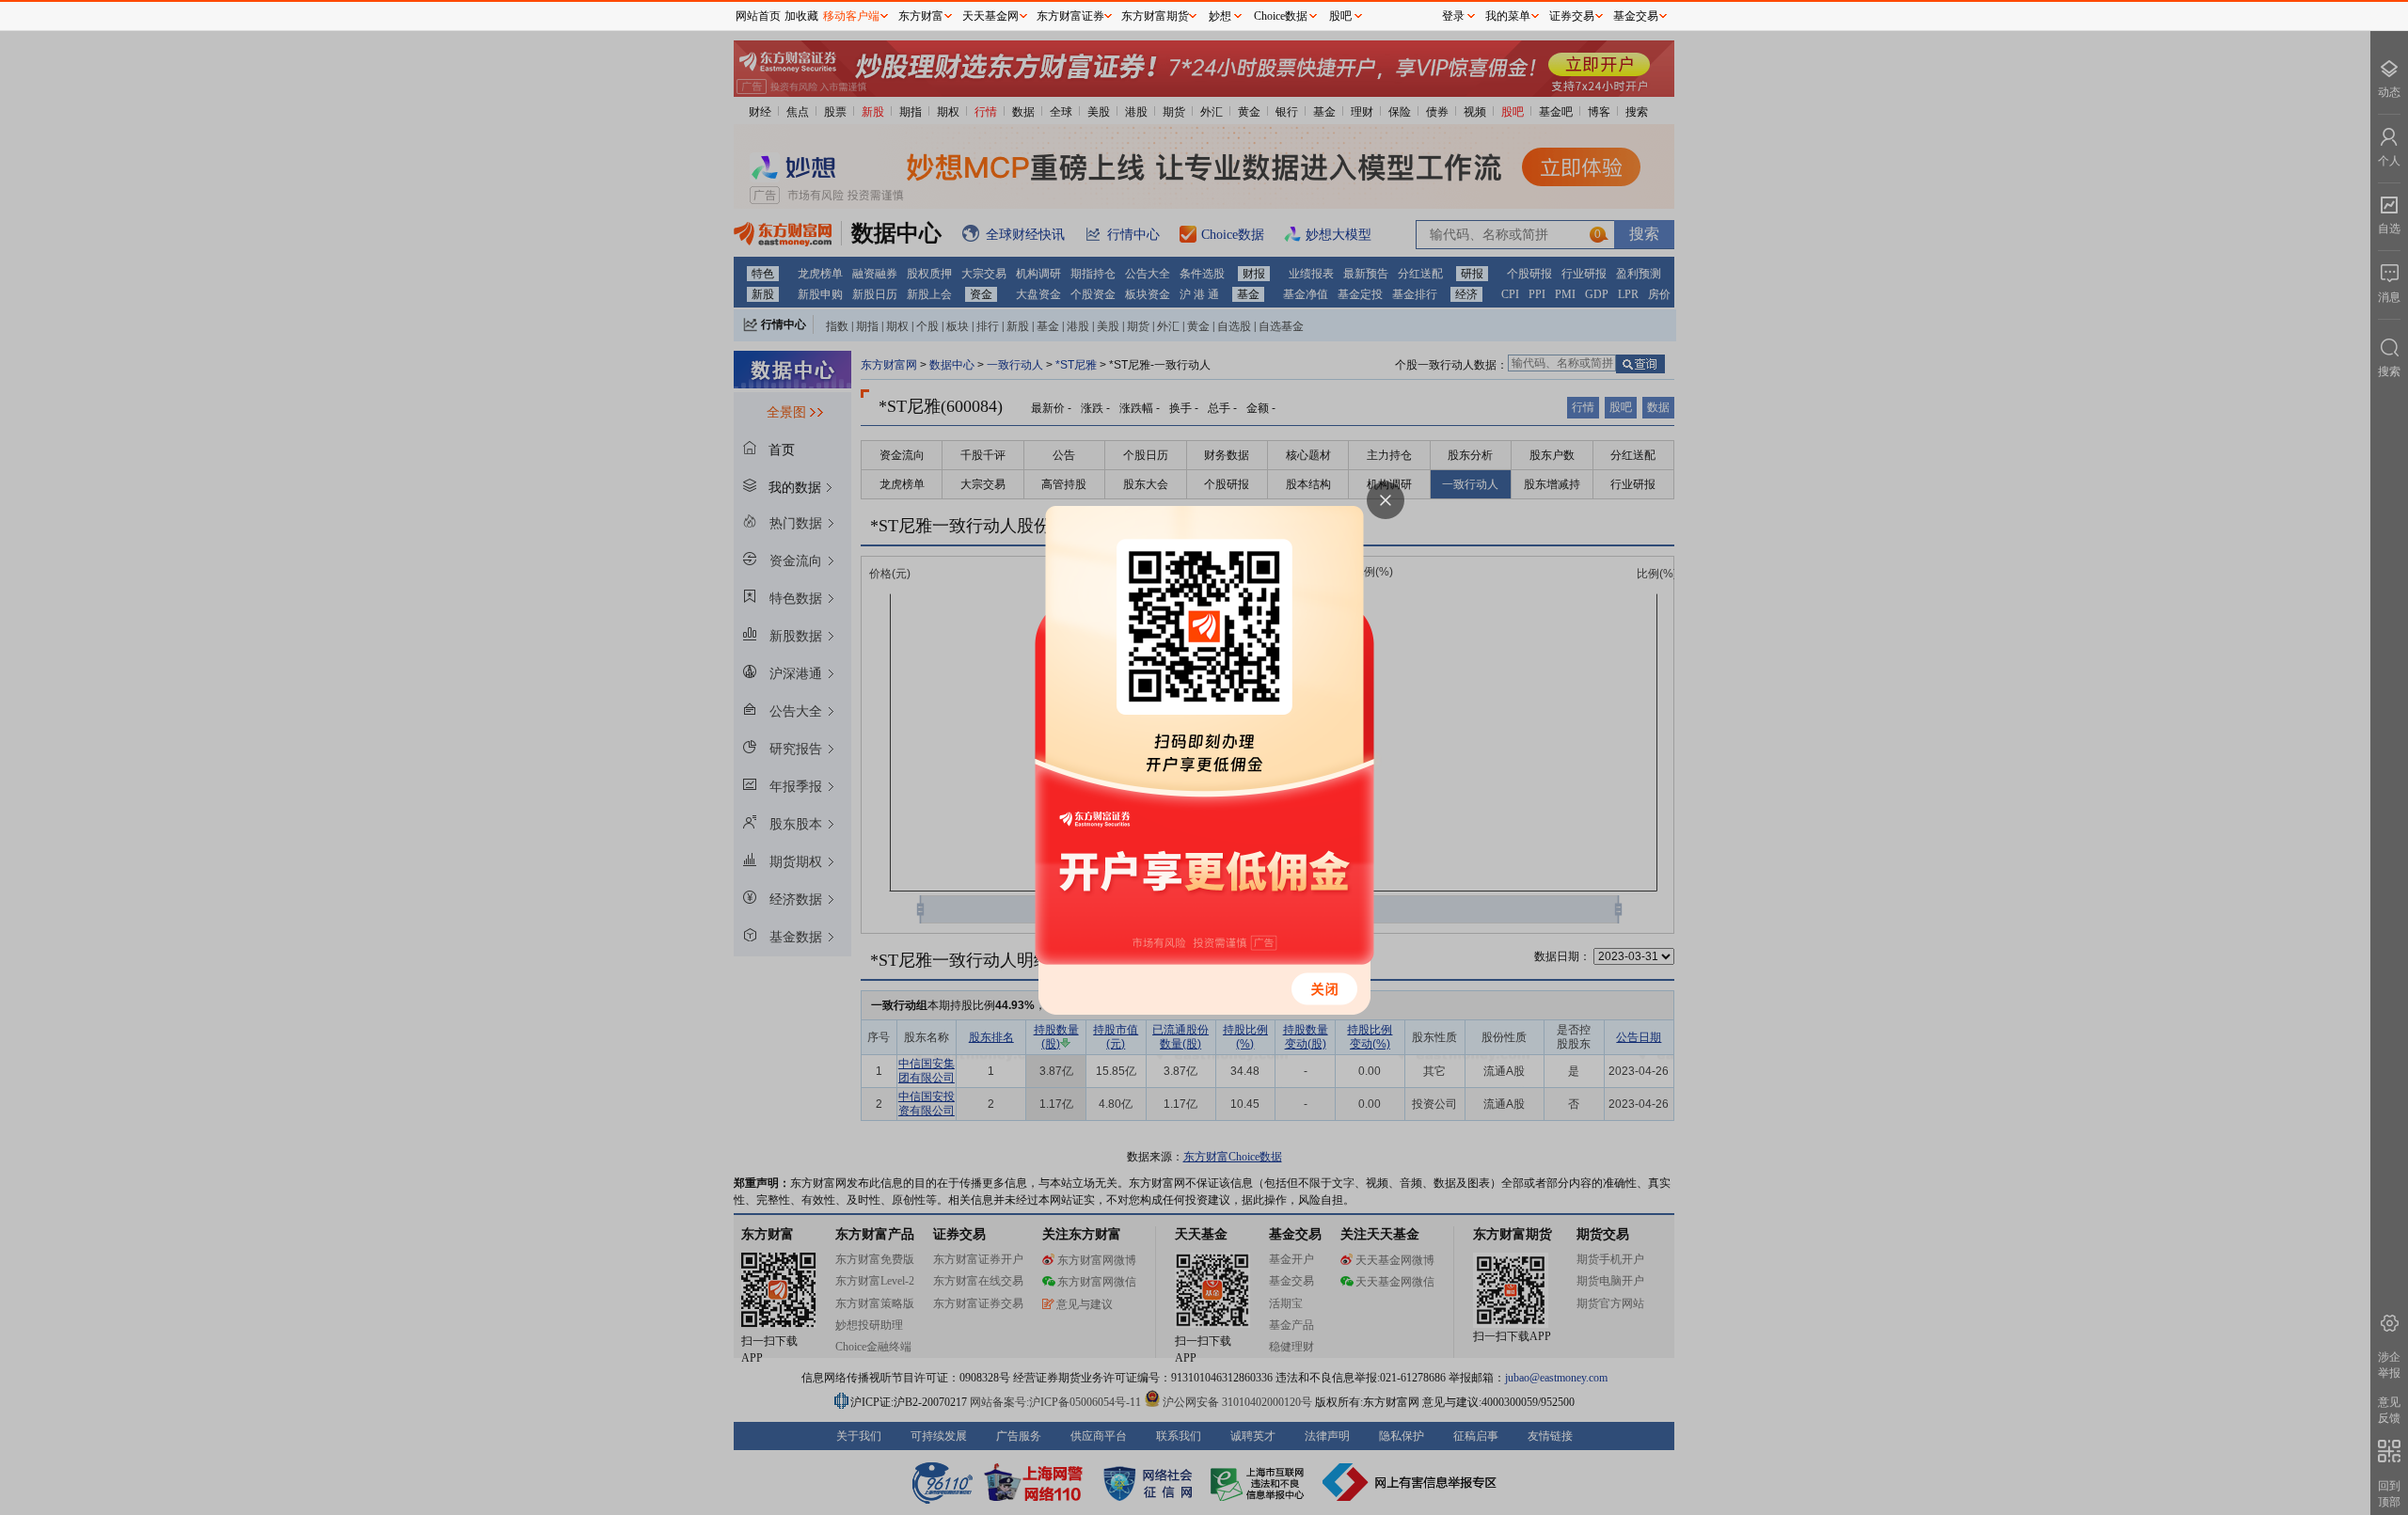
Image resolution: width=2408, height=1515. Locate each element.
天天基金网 (990, 16)
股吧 (1340, 16)
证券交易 (1572, 16)
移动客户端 (851, 16)
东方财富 (921, 16)
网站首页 (758, 16)
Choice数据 (1281, 16)
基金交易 (1636, 16)
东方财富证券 (1070, 16)
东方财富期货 (1155, 16)
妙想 (1220, 16)
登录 (1453, 16)
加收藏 (801, 16)
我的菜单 (1508, 16)
